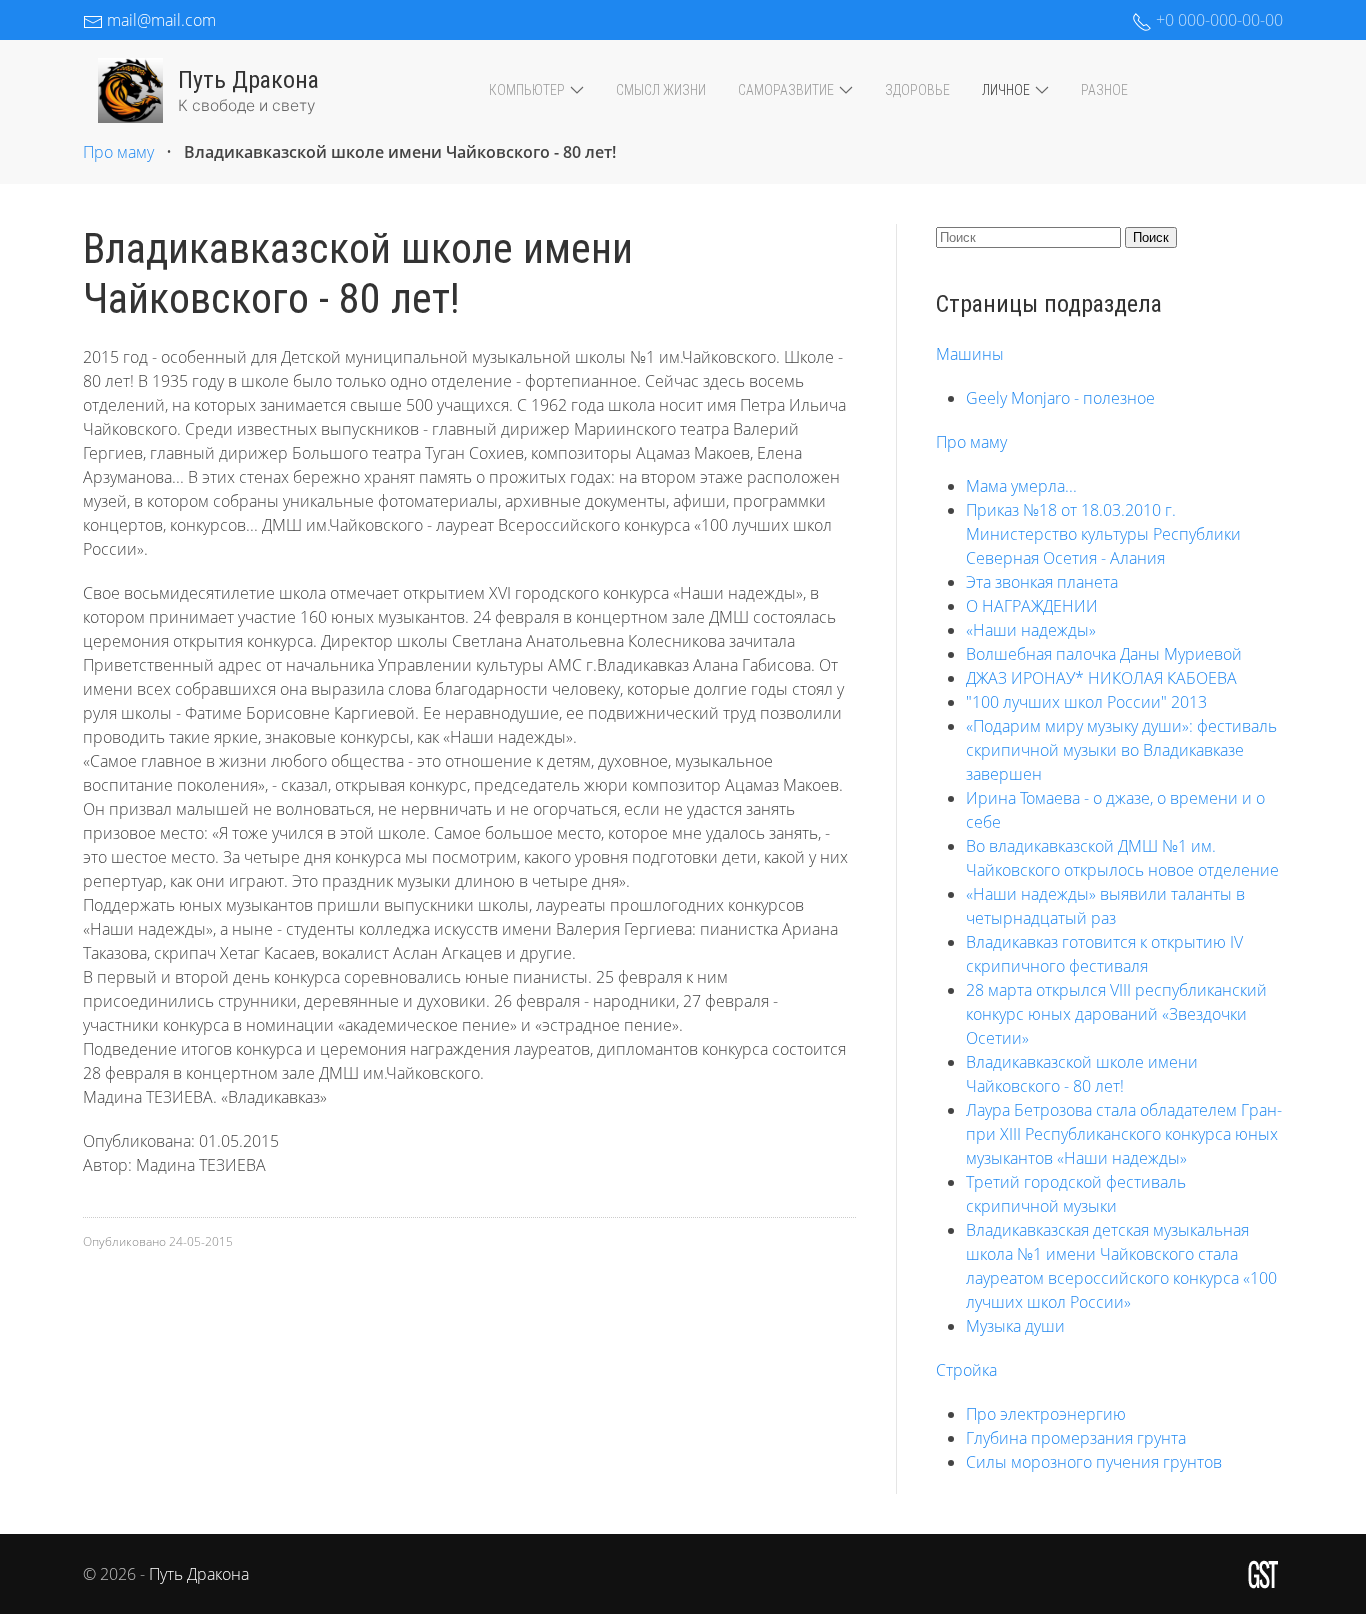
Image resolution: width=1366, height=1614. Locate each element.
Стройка (966, 1370)
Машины (970, 354)
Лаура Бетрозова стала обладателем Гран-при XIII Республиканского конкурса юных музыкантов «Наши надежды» (1124, 1134)
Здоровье (917, 90)
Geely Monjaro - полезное (1060, 398)
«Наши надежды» (1031, 630)
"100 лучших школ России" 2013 (1086, 702)
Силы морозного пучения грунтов (1094, 1462)
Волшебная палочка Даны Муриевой (1104, 654)
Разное (1104, 90)
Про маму (118, 152)
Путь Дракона (199, 1574)
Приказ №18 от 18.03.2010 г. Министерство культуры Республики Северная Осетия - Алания (1103, 534)
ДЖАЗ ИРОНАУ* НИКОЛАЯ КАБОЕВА (1101, 678)
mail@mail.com (159, 20)
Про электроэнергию (1046, 1414)
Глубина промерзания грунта (1076, 1438)
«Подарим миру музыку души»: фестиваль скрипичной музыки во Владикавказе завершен (1121, 750)
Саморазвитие (786, 90)
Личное (1006, 90)
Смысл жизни (661, 90)
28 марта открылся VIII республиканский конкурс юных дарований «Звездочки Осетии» (1116, 1014)
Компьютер (527, 90)
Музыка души (1015, 1326)
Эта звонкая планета (1042, 582)
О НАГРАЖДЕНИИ (1032, 606)
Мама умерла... (1021, 486)
